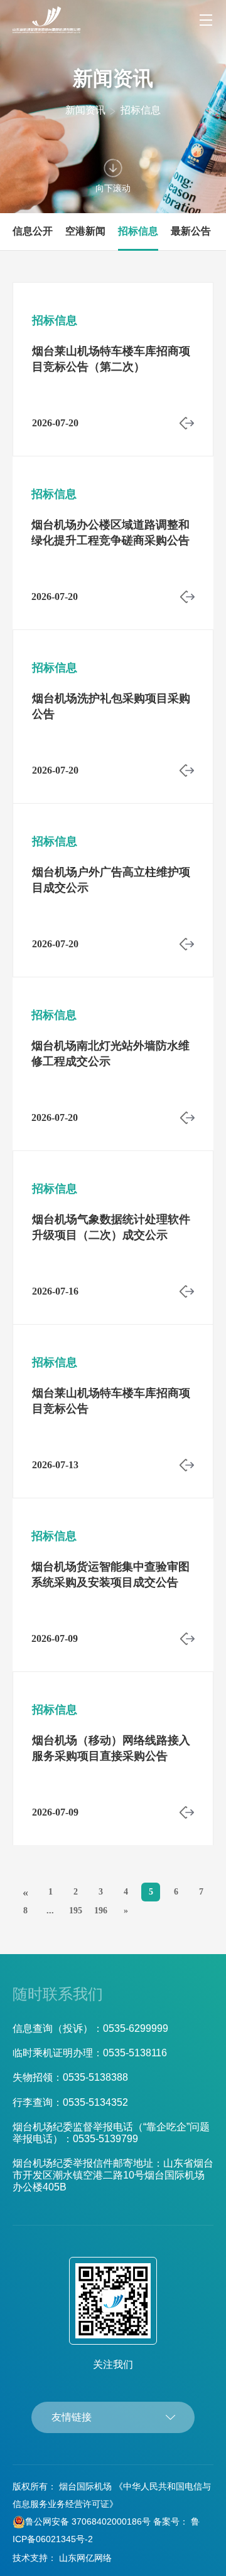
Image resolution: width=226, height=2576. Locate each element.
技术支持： (35, 2558)
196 (101, 1911)
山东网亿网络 (85, 2558)
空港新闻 (85, 231)
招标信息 (141, 110)
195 (76, 1911)
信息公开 (33, 231)
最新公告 (191, 231)
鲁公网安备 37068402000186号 (88, 2521)
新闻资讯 (85, 110)
